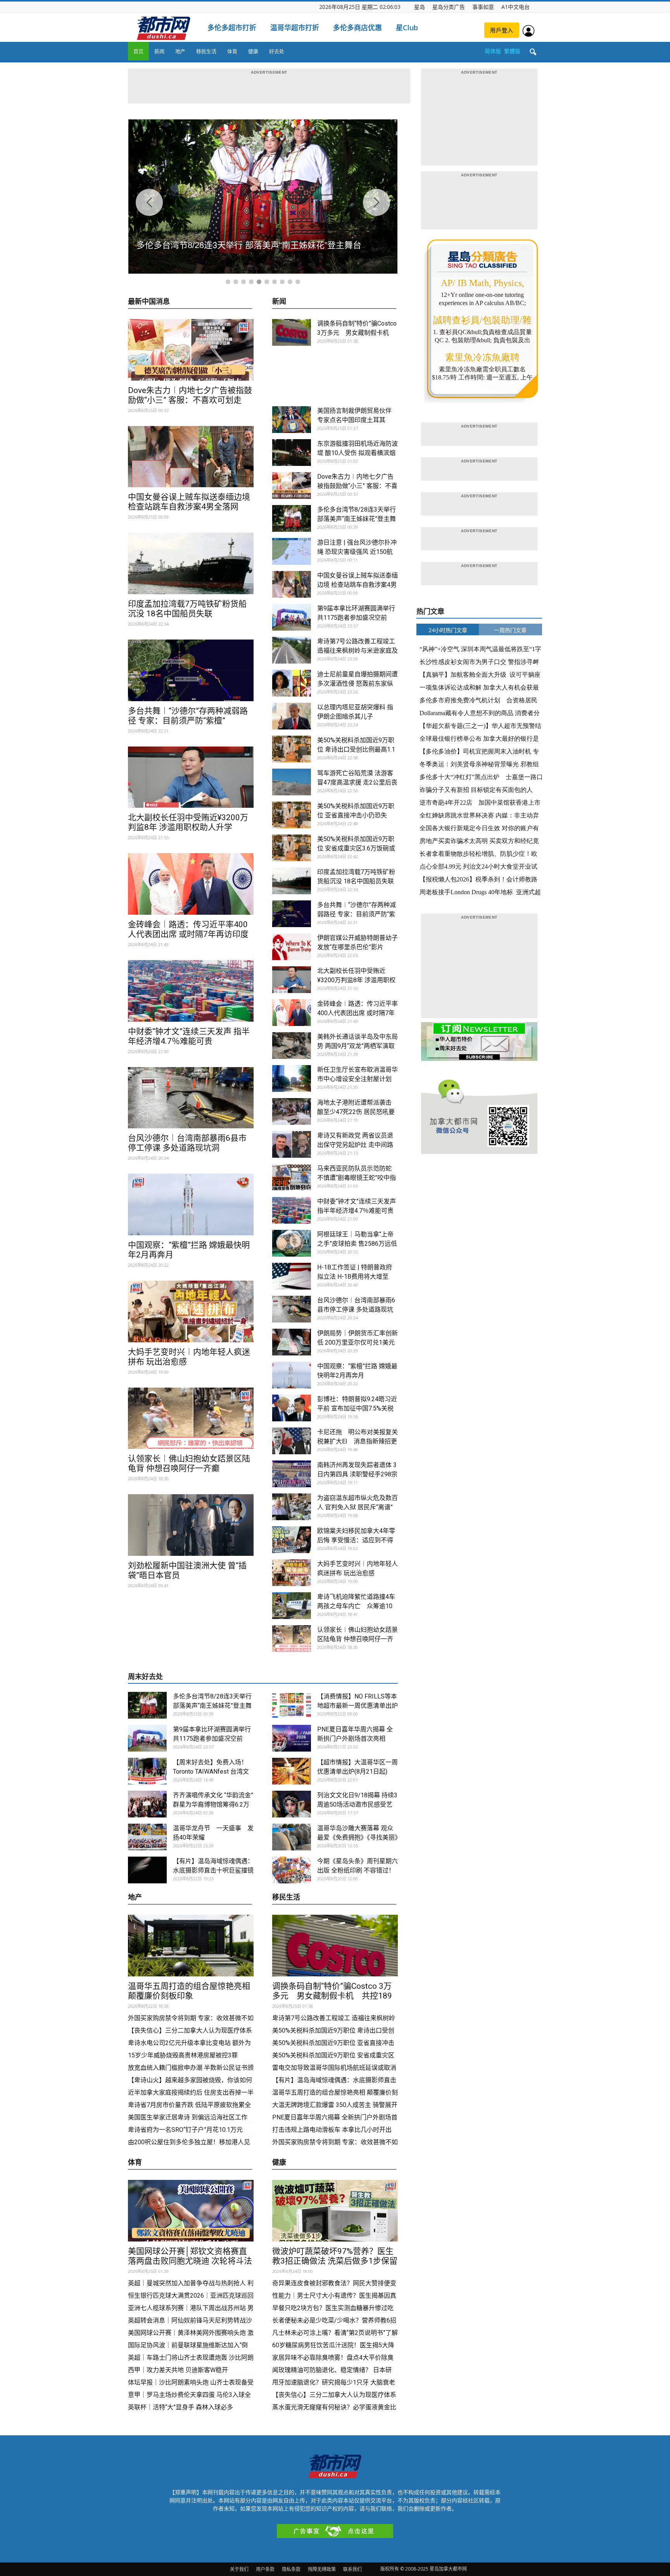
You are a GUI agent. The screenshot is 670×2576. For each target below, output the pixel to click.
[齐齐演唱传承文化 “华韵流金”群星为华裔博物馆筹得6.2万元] (147, 1804)
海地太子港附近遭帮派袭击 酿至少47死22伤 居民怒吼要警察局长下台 (356, 1112)
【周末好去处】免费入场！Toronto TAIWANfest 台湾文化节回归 (211, 1772)
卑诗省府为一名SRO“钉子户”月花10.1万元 (186, 2130)
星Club (407, 28)
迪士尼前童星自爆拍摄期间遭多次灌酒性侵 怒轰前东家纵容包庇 (357, 684)
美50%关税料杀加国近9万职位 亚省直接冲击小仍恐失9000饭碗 (356, 815)
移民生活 (206, 51)
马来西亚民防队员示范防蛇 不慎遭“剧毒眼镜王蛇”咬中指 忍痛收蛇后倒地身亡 (357, 1178)
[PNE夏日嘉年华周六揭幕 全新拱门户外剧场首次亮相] (292, 1738)
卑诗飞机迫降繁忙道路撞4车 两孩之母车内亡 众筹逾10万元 (359, 1606)
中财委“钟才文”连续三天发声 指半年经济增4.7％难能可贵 (189, 1036)
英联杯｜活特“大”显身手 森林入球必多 (180, 2407)
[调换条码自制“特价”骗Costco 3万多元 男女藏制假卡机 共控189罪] (292, 332)
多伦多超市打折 (232, 28)
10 (298, 282)
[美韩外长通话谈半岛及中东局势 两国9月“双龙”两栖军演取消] (292, 1046)
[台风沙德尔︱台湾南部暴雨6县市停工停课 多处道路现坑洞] (191, 1098)
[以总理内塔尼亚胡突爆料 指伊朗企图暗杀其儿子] (292, 716)
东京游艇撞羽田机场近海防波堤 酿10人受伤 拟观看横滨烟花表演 (357, 453)
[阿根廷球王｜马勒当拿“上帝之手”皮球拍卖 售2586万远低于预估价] (292, 1243)
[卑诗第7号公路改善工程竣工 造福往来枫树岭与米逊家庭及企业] (292, 650)
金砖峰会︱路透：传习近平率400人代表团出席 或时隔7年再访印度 (188, 929)
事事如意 (483, 7)
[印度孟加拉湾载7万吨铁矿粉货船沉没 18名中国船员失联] (191, 563)
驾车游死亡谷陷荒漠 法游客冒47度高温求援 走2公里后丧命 (357, 782)
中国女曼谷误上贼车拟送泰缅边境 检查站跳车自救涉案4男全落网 (189, 502)
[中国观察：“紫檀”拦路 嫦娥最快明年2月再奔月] (191, 1204)
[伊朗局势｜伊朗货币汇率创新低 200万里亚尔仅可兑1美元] (292, 1342)
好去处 (277, 51)
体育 (232, 51)
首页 (138, 51)
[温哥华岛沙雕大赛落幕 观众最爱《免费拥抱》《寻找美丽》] (292, 1837)
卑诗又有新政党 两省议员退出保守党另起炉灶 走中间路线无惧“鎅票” (355, 1145)
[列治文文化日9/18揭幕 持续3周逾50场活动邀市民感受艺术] (292, 1804)
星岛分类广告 (449, 7)
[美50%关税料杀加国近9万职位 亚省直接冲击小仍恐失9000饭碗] (292, 815)
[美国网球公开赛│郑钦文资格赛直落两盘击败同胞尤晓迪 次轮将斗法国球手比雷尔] (191, 2211)
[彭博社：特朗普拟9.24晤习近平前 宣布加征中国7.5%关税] (292, 1408)
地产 (180, 51)
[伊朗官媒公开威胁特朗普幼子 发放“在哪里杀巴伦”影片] (292, 947)
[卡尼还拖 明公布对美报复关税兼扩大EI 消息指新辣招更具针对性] (292, 1441)
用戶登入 (502, 30)
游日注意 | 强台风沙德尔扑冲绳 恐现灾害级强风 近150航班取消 (357, 552)
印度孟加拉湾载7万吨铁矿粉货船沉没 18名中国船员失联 (187, 609)
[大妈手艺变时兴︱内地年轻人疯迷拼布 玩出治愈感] (191, 1311)
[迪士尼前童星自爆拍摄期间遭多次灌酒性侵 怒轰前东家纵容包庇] (292, 683)
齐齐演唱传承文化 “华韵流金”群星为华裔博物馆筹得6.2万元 (213, 1804)
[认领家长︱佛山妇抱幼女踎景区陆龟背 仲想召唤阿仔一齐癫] (191, 1418)
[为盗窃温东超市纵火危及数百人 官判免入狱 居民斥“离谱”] (292, 1507)
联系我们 (352, 2569)
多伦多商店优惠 (357, 28)
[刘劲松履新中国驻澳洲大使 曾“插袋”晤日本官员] (191, 1525)
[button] (533, 52)
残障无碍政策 (322, 2569)
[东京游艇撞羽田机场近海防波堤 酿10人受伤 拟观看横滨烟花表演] (292, 453)
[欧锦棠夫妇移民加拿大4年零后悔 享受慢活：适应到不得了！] (292, 1540)
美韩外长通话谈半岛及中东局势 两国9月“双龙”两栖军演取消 (357, 1046)
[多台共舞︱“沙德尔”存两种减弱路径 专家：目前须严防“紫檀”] (191, 670)
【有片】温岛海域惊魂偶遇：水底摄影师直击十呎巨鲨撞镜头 (213, 1870)
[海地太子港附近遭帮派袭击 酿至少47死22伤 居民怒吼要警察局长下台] (292, 1111)
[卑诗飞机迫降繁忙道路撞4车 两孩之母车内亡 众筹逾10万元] (292, 1606)
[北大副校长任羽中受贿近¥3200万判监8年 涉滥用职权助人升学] (191, 777)
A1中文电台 (515, 7)
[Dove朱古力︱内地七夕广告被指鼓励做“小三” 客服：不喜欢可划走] (191, 350)
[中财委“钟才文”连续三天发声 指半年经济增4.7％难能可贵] (191, 991)
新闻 (159, 51)
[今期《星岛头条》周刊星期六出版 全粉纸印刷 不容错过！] (292, 1870)
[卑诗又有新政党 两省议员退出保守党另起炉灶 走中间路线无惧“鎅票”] (292, 1144)
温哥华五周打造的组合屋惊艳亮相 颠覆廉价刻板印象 (189, 1991)
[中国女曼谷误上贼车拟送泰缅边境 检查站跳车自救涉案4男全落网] (191, 457)
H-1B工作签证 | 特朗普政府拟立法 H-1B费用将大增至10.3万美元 (355, 1277)
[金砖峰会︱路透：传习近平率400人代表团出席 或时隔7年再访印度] (191, 884)
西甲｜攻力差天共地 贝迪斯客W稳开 (178, 2370)
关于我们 (239, 2569)
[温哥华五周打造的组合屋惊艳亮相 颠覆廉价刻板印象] (191, 1946)
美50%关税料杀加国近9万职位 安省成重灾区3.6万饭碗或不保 (356, 848)
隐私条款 (291, 2569)
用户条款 (265, 2569)
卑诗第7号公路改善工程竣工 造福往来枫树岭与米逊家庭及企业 (357, 651)
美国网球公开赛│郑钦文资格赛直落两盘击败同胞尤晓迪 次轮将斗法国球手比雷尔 (190, 2261)
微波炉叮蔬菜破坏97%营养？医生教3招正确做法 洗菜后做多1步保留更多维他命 (335, 2261)
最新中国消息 (149, 302)
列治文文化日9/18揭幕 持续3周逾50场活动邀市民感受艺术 (357, 1804)
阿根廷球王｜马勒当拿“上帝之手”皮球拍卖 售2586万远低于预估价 (357, 1244)
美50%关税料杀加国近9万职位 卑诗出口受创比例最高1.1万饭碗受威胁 (356, 749)
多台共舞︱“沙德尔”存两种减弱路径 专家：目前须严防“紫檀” (188, 716)
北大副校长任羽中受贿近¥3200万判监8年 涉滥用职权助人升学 (188, 822)
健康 (253, 51)
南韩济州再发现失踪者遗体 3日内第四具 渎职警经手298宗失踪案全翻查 (357, 1474)
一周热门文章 (510, 630)
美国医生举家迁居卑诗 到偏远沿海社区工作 (188, 2117)
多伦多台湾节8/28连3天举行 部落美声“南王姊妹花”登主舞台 (357, 519)
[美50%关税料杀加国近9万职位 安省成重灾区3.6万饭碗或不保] (292, 848)
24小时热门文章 (448, 630)
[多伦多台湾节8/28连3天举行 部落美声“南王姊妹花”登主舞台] (292, 518)
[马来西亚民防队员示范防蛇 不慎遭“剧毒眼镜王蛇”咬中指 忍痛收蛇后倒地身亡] (292, 1177)
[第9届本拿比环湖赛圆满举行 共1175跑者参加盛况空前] (292, 617)
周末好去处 (145, 1677)
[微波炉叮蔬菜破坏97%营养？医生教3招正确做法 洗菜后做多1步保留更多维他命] (335, 2211)
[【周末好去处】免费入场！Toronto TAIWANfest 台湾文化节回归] (147, 1771)
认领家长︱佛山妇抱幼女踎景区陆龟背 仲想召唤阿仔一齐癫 (189, 1463)
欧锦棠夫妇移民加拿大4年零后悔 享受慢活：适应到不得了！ (356, 1540)
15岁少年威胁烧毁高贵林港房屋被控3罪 (183, 2055)
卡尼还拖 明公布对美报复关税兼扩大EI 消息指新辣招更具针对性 (357, 1441)
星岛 (420, 7)
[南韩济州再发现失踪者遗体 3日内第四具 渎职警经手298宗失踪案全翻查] (292, 1474)
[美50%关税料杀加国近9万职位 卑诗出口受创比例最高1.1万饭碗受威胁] (292, 749)
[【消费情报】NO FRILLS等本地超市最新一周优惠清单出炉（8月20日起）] (292, 1705)
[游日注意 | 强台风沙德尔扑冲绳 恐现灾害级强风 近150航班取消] (292, 551)
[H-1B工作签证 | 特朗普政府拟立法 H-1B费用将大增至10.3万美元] (292, 1276)
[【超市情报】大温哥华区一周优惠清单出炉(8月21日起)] (292, 1771)
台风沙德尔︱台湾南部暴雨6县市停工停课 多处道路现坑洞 (187, 1143)
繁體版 (512, 51)
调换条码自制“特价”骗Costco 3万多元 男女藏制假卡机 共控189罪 (357, 333)
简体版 (493, 51)
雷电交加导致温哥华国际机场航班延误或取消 (334, 2068)
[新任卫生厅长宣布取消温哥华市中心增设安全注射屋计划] (292, 1079)
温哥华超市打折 (295, 28)
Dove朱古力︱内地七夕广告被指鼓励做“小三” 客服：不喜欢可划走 (190, 395)
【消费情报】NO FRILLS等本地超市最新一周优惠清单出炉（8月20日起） (357, 1706)
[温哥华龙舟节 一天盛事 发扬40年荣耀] (147, 1837)
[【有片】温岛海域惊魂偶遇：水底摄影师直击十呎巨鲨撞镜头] (147, 1870)
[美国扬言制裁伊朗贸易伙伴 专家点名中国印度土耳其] (292, 420)
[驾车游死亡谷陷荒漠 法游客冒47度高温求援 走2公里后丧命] (292, 782)
